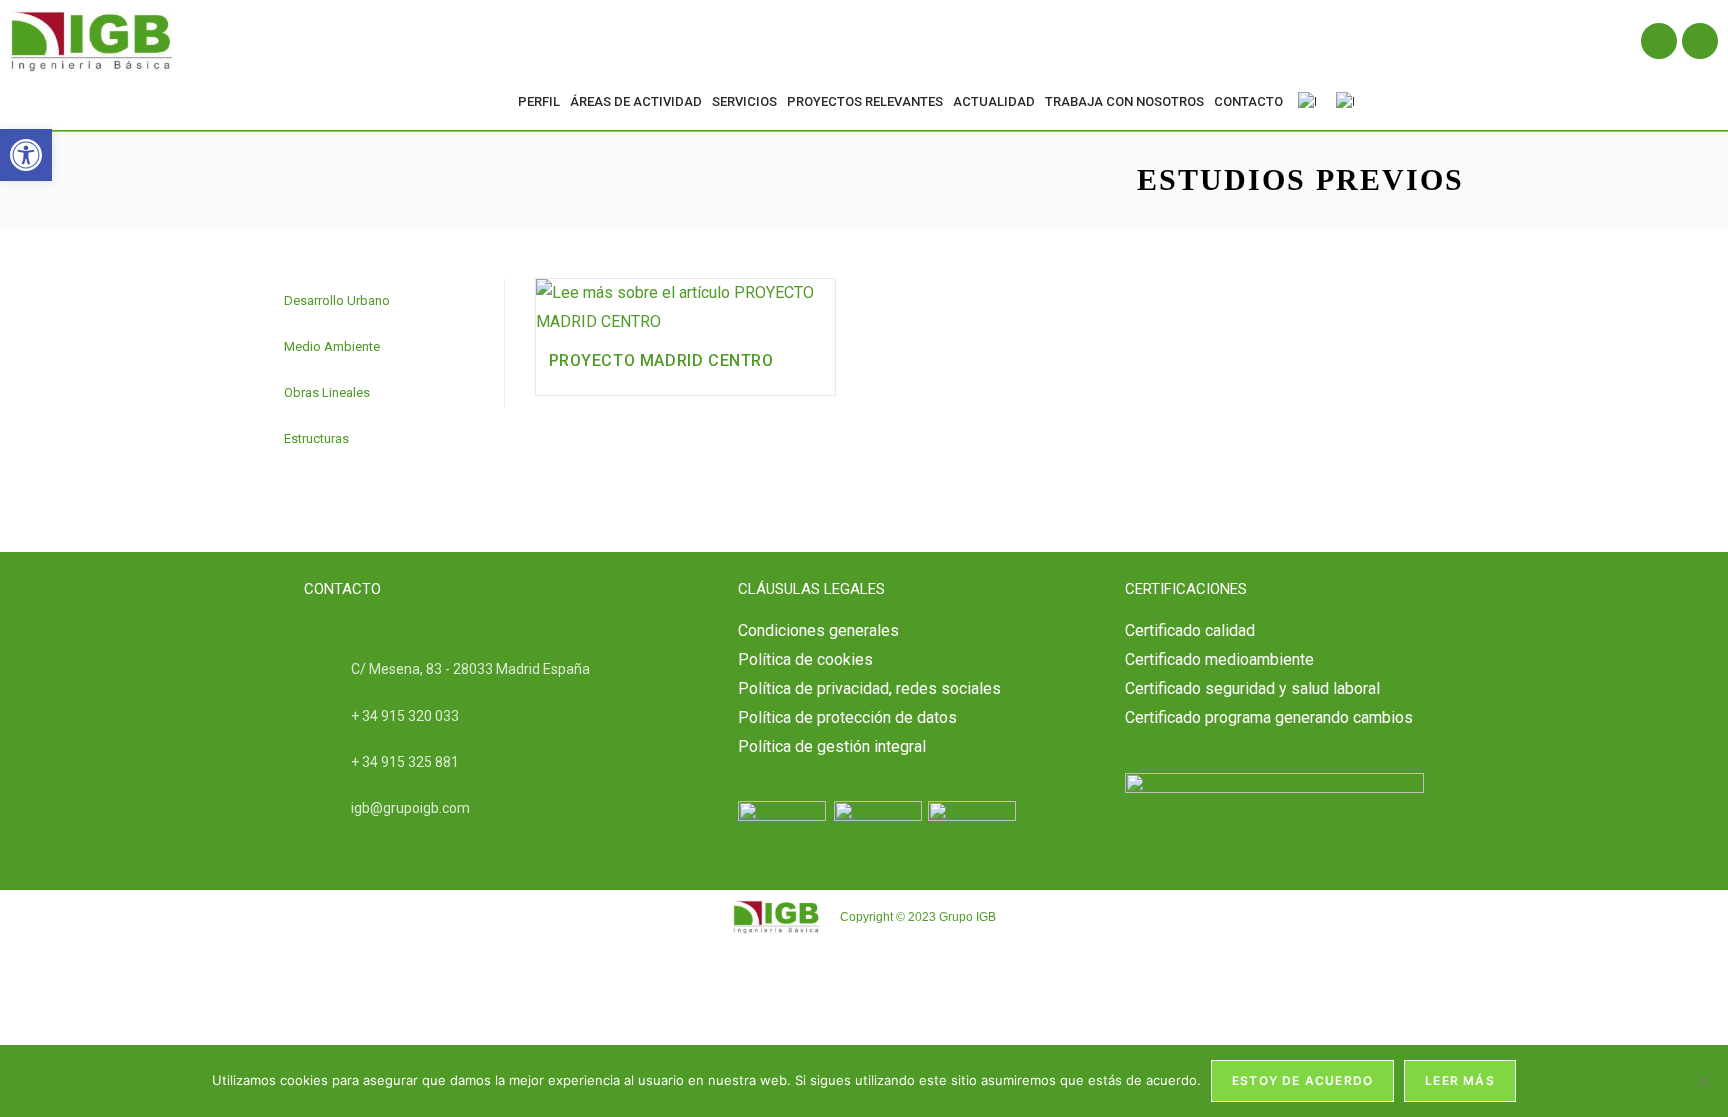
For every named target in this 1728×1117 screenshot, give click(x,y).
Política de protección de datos (847, 717)
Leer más (1460, 1080)
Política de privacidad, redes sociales (869, 688)
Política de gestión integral (832, 746)
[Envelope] (1700, 41)
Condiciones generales (818, 630)
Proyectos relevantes (865, 101)
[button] (26, 155)
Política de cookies (805, 659)
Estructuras (316, 438)
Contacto (1248, 101)
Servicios (744, 101)
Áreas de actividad (636, 101)
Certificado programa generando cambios (1269, 717)
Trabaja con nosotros (1124, 101)
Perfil (539, 101)
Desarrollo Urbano (337, 300)
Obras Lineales (327, 392)
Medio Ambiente (332, 346)
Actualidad (994, 101)
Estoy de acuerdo (1302, 1080)
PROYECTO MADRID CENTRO (661, 360)
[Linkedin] (1659, 41)
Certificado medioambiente (1219, 659)
